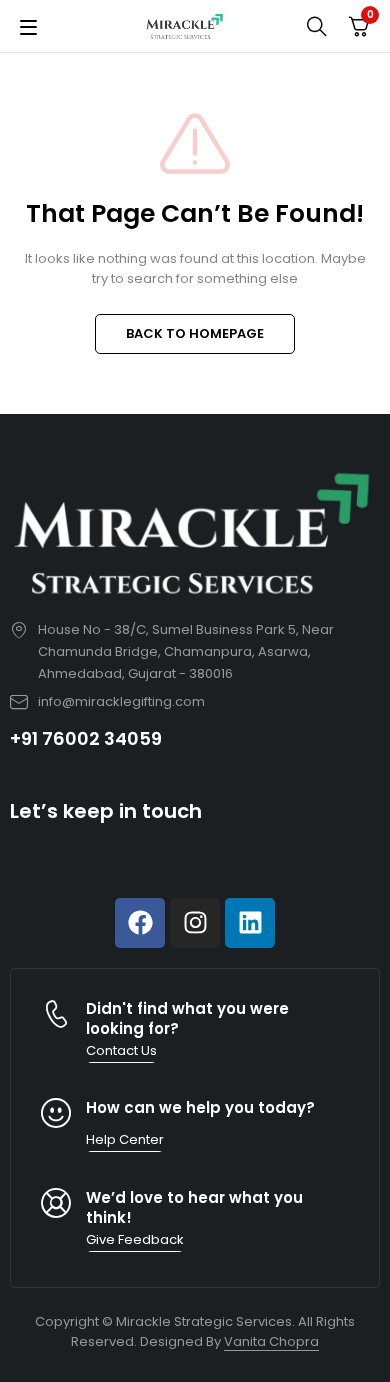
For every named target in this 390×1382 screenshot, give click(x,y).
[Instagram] (195, 923)
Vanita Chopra (271, 1341)
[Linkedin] (250, 923)
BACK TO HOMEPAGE (195, 333)
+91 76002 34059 (86, 738)
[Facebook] (140, 923)
